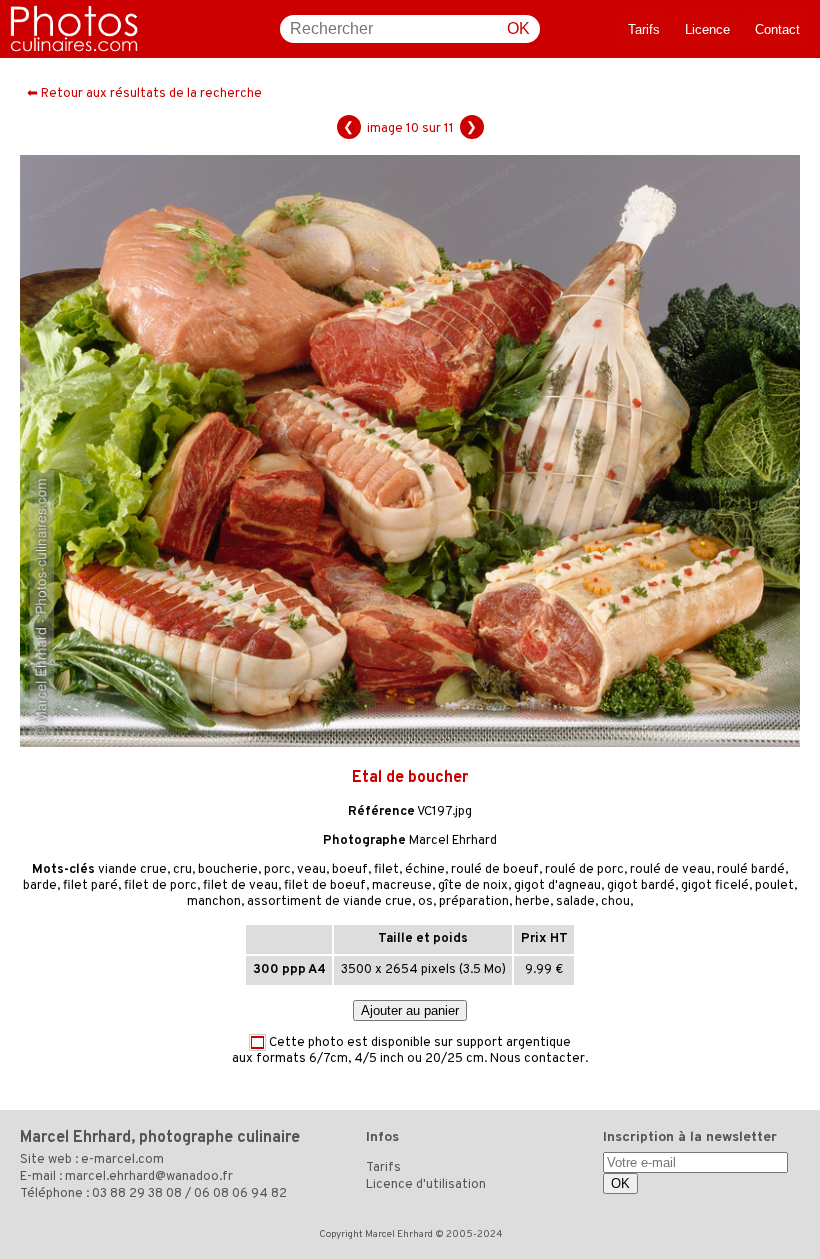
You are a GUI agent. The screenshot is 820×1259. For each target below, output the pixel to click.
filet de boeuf (325, 886)
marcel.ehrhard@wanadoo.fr (149, 1177)
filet (386, 870)
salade (575, 902)
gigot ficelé (715, 886)
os (425, 902)
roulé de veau (670, 870)
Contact (777, 29)
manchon (214, 902)
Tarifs (644, 29)
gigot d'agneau (557, 886)
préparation (474, 902)
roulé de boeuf (495, 870)
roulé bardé (751, 870)
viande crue (132, 870)
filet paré (90, 886)
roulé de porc (584, 870)
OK (518, 28)
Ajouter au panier (410, 1010)
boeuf (350, 870)
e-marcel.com (122, 1160)
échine (425, 870)
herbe (532, 902)
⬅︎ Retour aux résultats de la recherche (144, 94)
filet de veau (240, 886)
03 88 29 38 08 (137, 1194)
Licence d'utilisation (426, 1185)
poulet (774, 886)
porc (277, 870)
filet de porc (160, 886)
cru (182, 870)
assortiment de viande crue (329, 902)
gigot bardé (641, 886)
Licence (707, 29)
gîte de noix (473, 886)
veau (311, 870)
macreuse (402, 886)
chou (615, 902)
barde (40, 886)
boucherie (228, 870)
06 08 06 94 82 (240, 1194)
